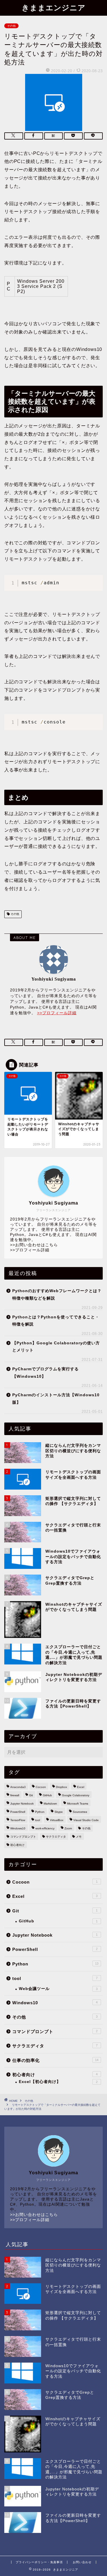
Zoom (68, 1828)
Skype (59, 1812)
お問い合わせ (82, 2562)
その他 (11, 26)
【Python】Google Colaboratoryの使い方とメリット (56, 1347)
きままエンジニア (54, 7)
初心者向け (17, 1845)
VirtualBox (57, 1820)
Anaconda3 (18, 1787)
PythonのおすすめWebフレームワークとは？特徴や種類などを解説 (57, 1295)
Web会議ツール (58, 1989)
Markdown (50, 1804)
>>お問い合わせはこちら (34, 1245)
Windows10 (18, 1828)
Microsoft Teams (78, 1804)
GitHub (47, 1795)
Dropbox (61, 1787)
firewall (15, 1795)
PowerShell (18, 1812)
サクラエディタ (56, 1837)
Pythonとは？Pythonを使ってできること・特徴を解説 (56, 1321)
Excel (81, 1787)
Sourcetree (80, 1812)
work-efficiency (45, 1828)
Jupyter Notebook (22, 1804)
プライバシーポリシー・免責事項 (39, 2562)
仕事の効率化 (55, 2060)
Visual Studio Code (86, 1820)
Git (31, 1795)
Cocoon (41, 1787)
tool (38, 1820)
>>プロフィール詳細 (57, 1013)
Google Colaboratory (76, 1795)
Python (40, 1812)
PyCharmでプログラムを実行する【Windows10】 (46, 1373)
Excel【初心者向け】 (58, 2082)
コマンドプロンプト (23, 1837)
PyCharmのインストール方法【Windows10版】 (56, 1399)
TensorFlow (18, 1820)
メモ (79, 1837)
